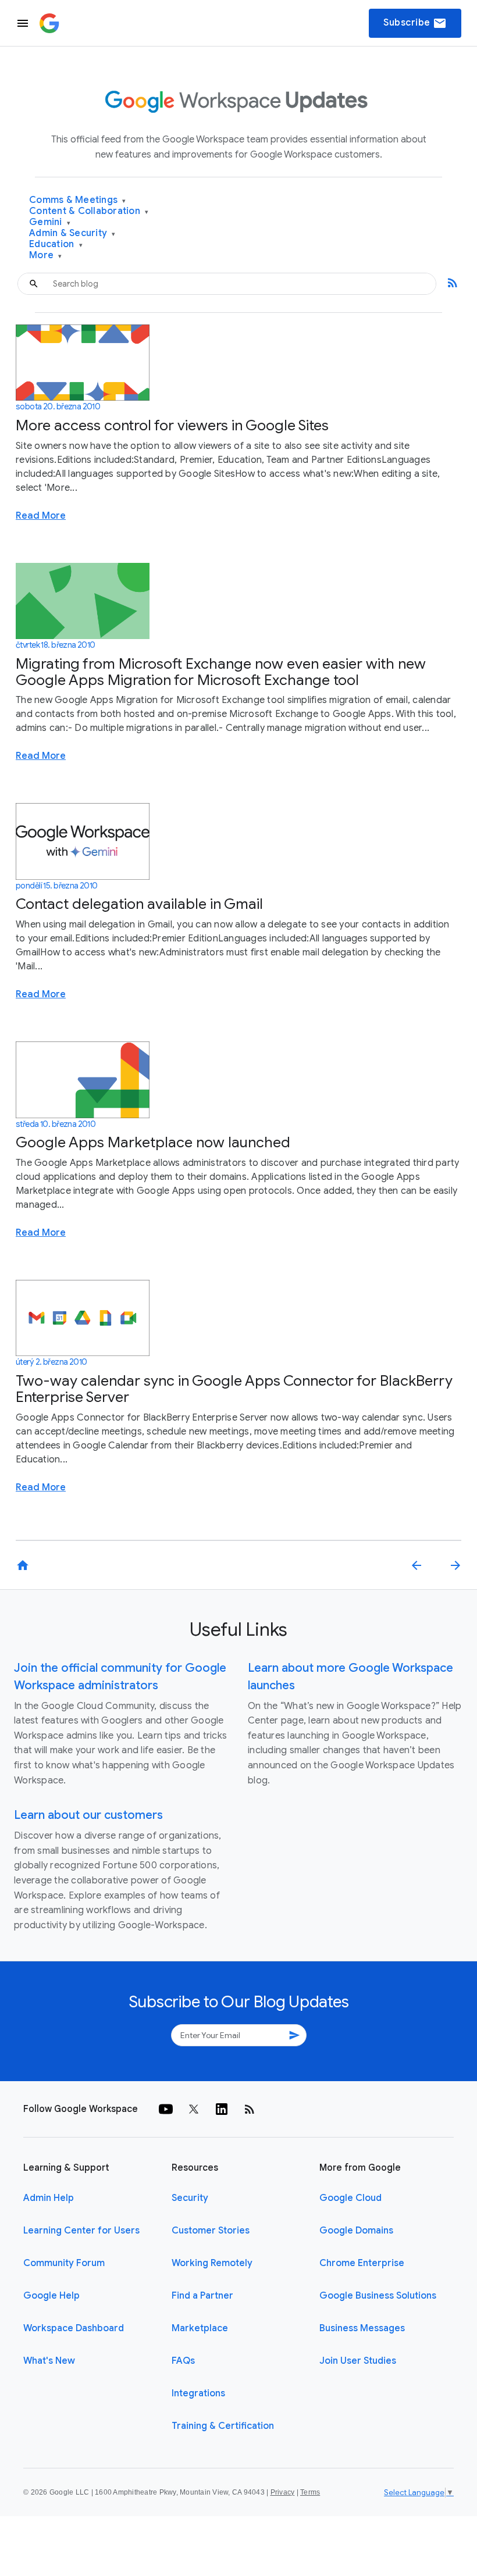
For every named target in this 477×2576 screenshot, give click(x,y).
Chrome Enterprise (362, 2263)
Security (190, 2198)
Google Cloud (350, 2198)
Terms (310, 2492)
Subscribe (415, 23)
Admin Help (49, 2198)
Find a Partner (202, 2296)
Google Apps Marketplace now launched (153, 1142)
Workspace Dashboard (74, 2328)
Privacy (283, 2492)
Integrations (198, 2393)
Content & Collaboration (89, 211)
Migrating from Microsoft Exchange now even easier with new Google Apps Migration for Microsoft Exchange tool (221, 672)
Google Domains (356, 2231)
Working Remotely (212, 2263)
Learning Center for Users (81, 2231)
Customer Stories (211, 2231)
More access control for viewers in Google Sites (172, 425)
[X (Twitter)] (194, 2109)
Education (56, 245)
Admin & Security (72, 233)
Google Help (51, 2296)
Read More (41, 516)
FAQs (183, 2361)
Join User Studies (358, 2361)
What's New (49, 2361)
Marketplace (200, 2328)
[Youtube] (166, 2109)
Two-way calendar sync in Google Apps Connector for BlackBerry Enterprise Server (234, 1389)
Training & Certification (223, 2426)
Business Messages (362, 2328)
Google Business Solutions (378, 2296)
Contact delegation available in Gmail (139, 904)
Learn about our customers (88, 1815)
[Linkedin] (222, 2109)
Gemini (50, 222)
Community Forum (64, 2263)
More (46, 256)
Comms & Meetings (78, 200)
